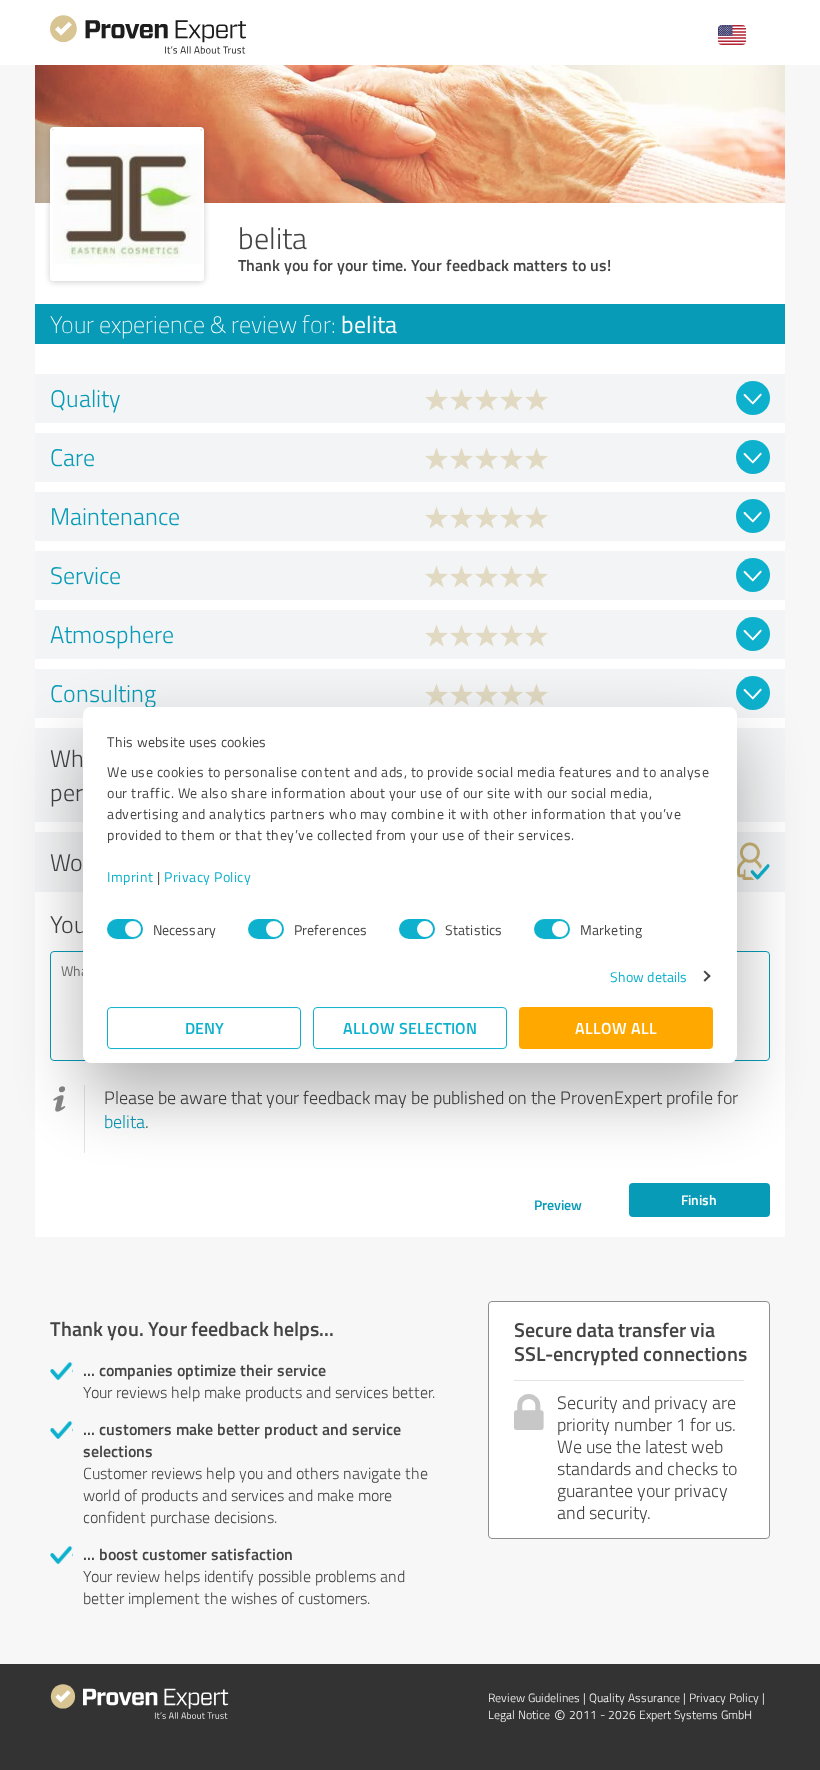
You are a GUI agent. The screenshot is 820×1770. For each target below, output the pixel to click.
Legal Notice (519, 1714)
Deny (204, 1027)
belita (124, 1121)
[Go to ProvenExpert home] (148, 51)
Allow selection (410, 1027)
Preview (558, 1204)
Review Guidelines (534, 1697)
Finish (699, 1199)
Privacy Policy (207, 876)
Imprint (130, 876)
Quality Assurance (634, 1697)
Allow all (616, 1027)
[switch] (266, 929)
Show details (648, 976)
